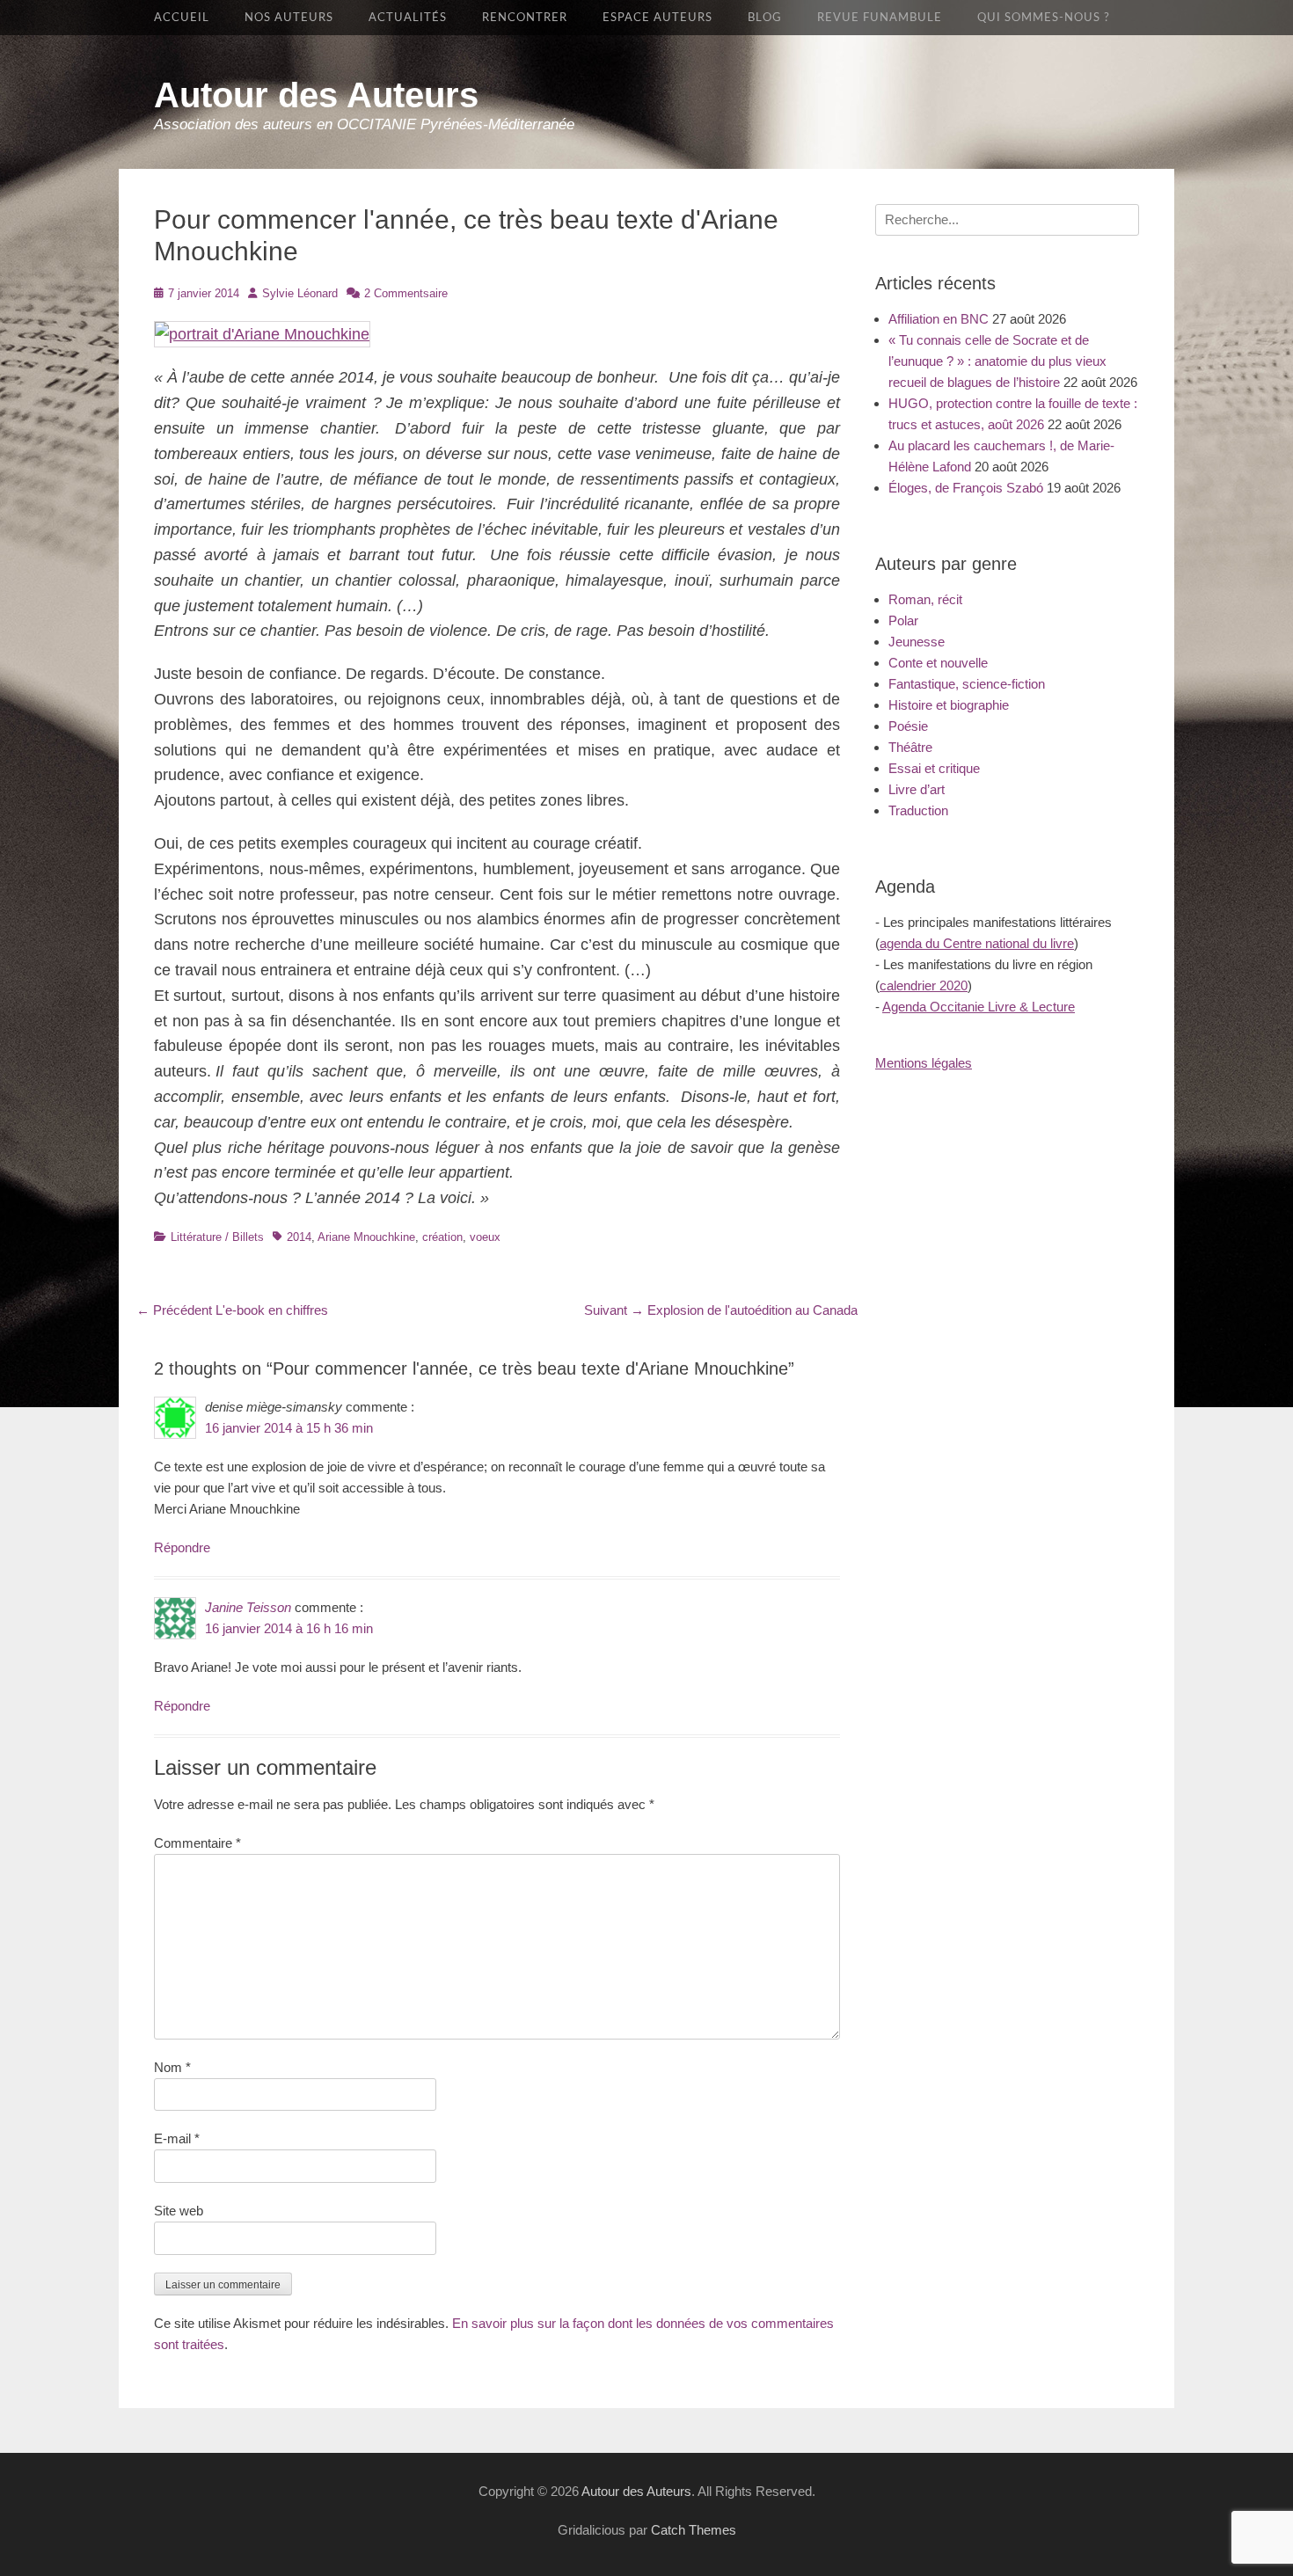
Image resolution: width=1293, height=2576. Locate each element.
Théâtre (910, 747)
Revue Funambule (880, 18)
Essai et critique (934, 768)
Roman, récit (925, 599)
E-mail (177, 2138)
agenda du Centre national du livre (977, 943)
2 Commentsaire (406, 293)
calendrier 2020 (924, 985)
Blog (765, 18)
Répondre (182, 1547)
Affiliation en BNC (939, 319)
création (442, 1237)
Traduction (918, 810)
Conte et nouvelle (938, 663)
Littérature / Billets (217, 1237)
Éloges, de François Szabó (966, 488)
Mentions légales (924, 1063)
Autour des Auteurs (316, 95)
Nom (172, 2067)
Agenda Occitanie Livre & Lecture (979, 1007)
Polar (903, 620)
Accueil (182, 18)
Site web (179, 2211)
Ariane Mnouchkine (366, 1237)
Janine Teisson (248, 1607)
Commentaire (197, 1843)
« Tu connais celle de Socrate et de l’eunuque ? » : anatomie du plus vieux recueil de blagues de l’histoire (997, 361)
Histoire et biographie (949, 705)
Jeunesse (917, 642)
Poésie (908, 726)
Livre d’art (917, 789)
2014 (299, 1237)
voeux (485, 1237)
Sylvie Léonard (300, 293)
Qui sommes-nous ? (1044, 18)
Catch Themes (694, 2530)
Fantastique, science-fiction (967, 684)
